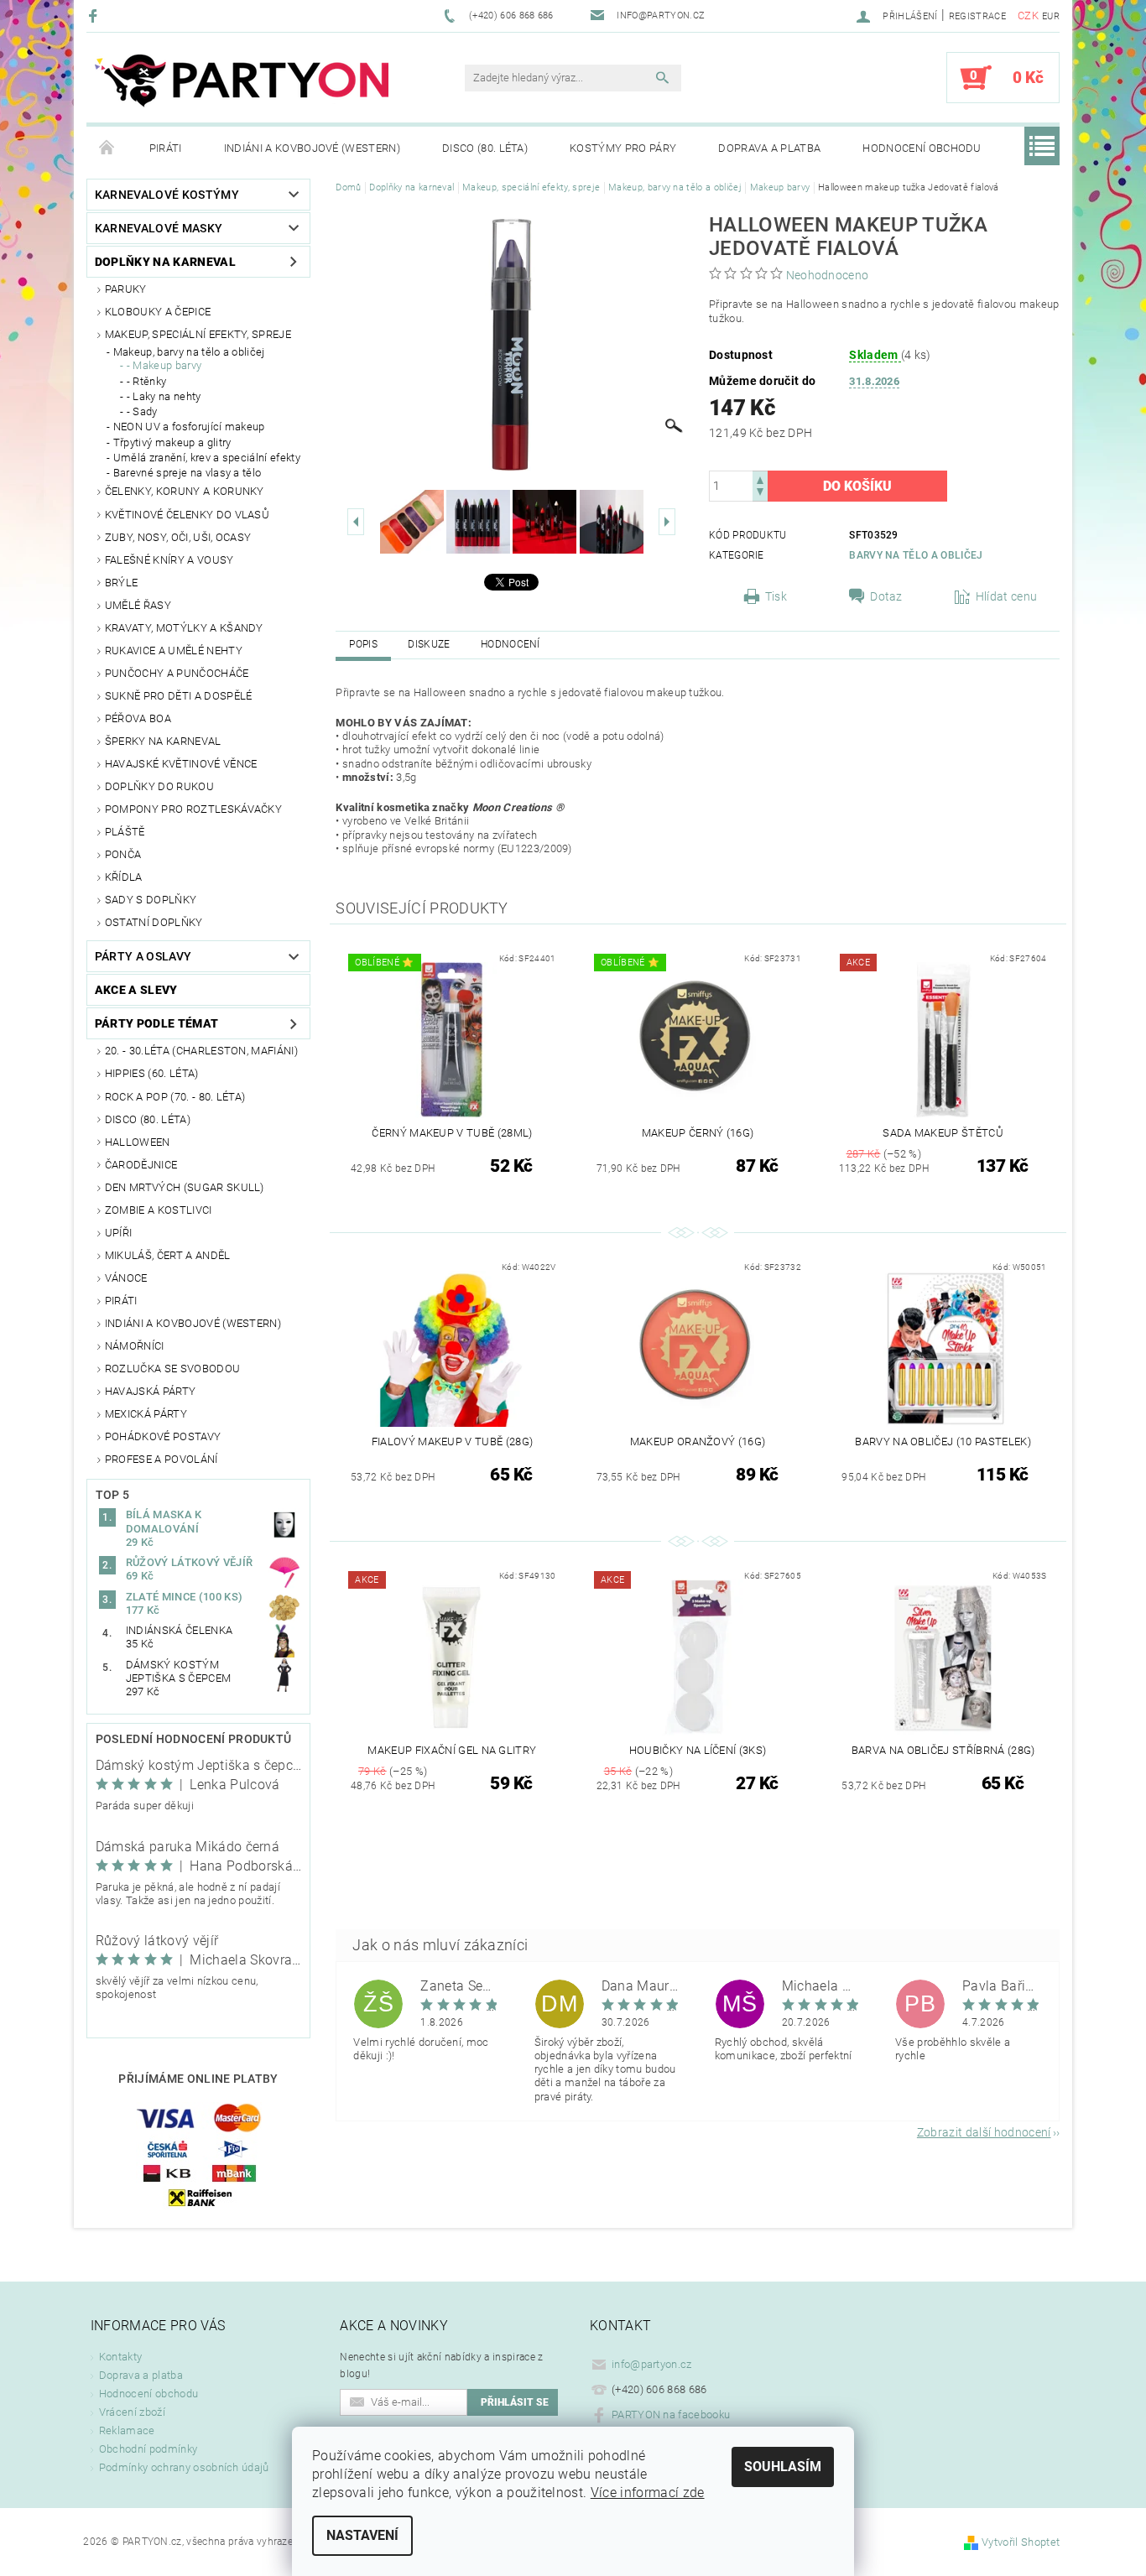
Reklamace (127, 2430)
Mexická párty (146, 1414)
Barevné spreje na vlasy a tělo (188, 473)
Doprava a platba (769, 148)
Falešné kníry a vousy (169, 560)
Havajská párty (150, 1391)
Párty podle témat (156, 1023)
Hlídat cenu (1007, 596)
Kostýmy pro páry (623, 148)
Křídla (124, 877)
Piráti (166, 148)
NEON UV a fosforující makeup (189, 427)
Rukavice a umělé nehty (174, 651)
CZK (1028, 16)
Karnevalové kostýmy (167, 195)
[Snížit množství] (760, 494)
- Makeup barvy (164, 365)
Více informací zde (648, 2493)
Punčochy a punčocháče (177, 673)
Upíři (119, 1233)
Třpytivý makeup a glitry (172, 442)
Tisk (776, 596)
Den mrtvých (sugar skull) (185, 1187)
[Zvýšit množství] (760, 479)
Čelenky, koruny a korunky (185, 491)
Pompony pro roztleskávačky (193, 809)
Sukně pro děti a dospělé (179, 696)
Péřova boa (138, 718)
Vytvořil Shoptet (1021, 2542)
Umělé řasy (138, 605)
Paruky (126, 289)
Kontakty (121, 2357)
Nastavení (362, 2535)
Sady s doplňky (151, 900)
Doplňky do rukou (159, 786)
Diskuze (429, 644)
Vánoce (126, 1278)
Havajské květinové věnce (181, 764)
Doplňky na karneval (165, 262)
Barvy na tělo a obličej (916, 555)
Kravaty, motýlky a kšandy (184, 628)
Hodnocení (510, 644)
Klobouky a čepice (158, 312)
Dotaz (886, 596)
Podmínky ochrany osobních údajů (184, 2467)
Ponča (123, 854)
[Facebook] (95, 16)
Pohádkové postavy (163, 1436)
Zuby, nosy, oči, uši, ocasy (178, 537)
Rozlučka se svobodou (172, 1369)
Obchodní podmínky (148, 2449)
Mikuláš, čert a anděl (168, 1255)
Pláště (125, 832)
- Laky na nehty (164, 396)
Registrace (977, 16)
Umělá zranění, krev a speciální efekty (207, 458)
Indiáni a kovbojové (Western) (312, 148)
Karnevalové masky (159, 228)
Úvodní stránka (107, 148)
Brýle (122, 583)
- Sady (142, 411)
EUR (1051, 16)
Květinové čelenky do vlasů (187, 515)
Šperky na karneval (163, 741)
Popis (363, 644)
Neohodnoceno (828, 275)
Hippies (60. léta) (152, 1073)
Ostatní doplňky (154, 922)
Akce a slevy (136, 990)
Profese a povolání (161, 1459)
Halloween (138, 1142)
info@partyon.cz (652, 2364)
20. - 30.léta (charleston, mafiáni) (201, 1051)
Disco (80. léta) (485, 148)
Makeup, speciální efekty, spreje (198, 334)
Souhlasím (783, 2467)
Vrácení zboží (132, 2412)
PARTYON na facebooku (671, 2415)
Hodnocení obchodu (922, 148)
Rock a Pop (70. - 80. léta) (175, 1097)
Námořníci (135, 1346)
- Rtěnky (147, 381)
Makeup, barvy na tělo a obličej (189, 352)
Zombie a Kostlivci (159, 1210)
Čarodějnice (141, 1165)
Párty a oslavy (143, 956)
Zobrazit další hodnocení (984, 2132)
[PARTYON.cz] (242, 86)
